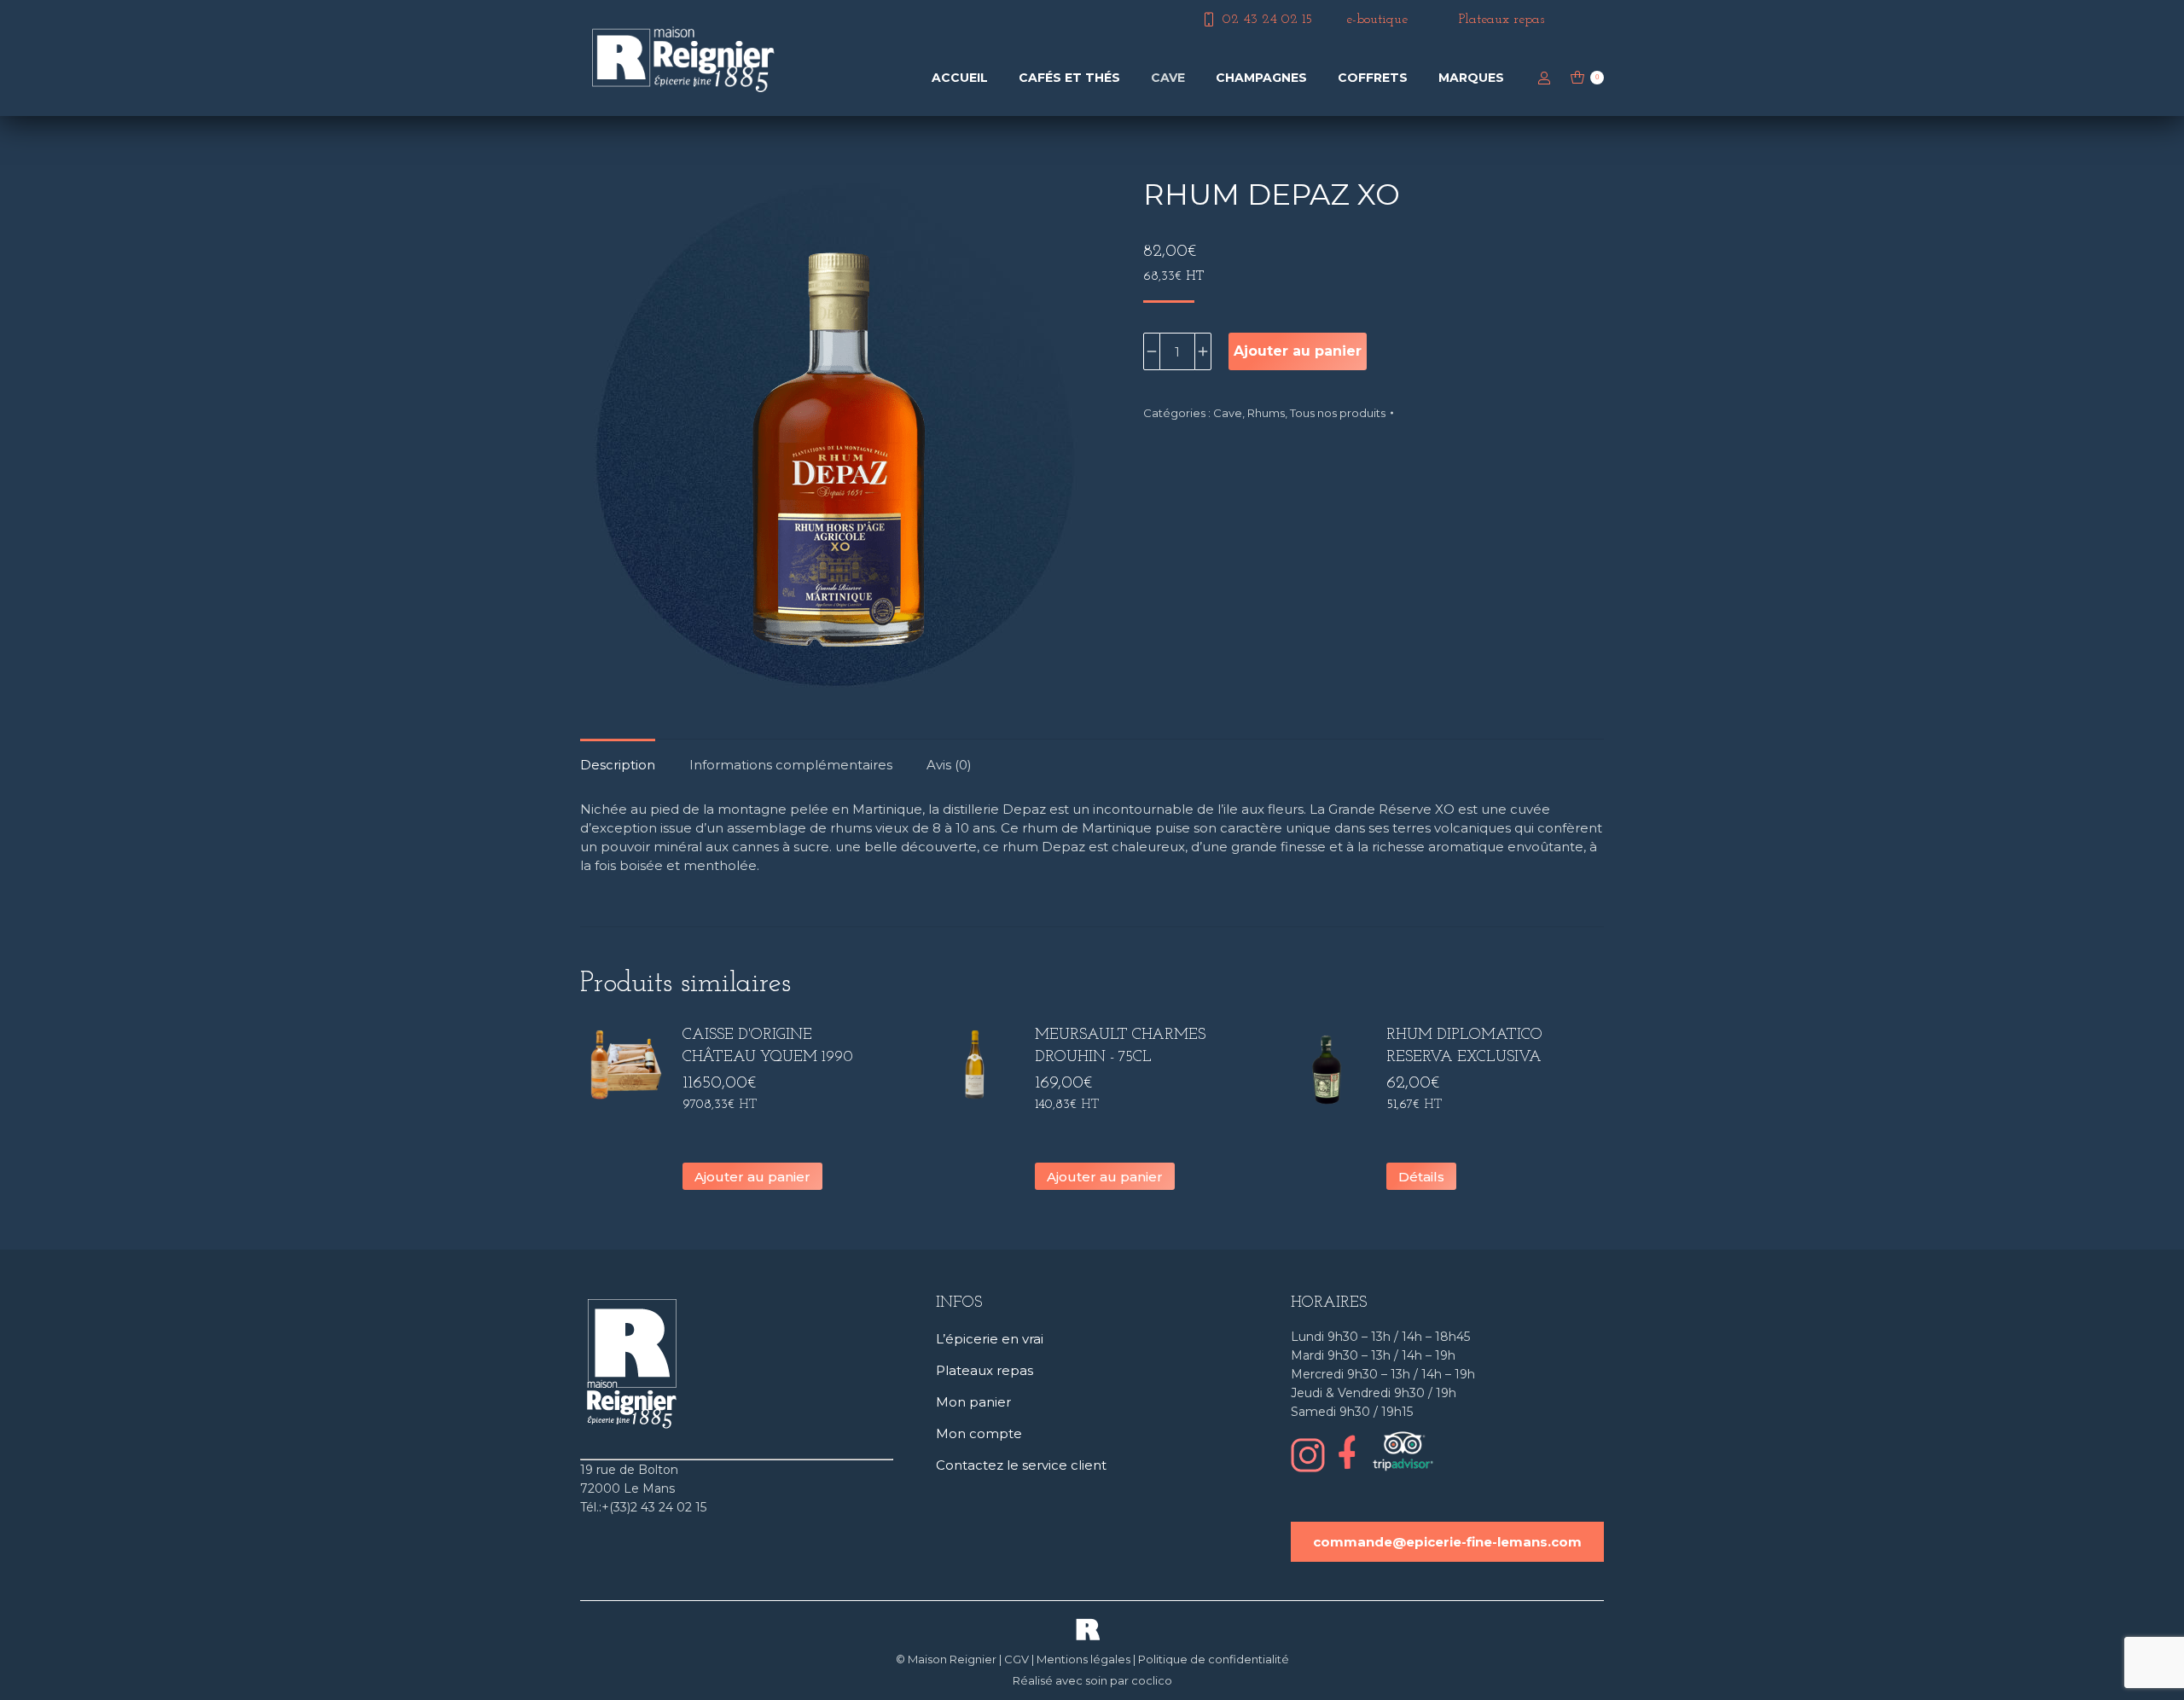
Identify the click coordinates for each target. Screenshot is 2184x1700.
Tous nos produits (1338, 413)
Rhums (1266, 413)
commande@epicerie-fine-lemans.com (1447, 1542)
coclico (1152, 1680)
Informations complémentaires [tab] (791, 765)
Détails (1421, 1177)
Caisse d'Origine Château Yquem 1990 (768, 1047)
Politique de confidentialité (1214, 1659)
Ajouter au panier (1298, 351)
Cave (1228, 413)
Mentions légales (1083, 1659)
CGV (1016, 1659)
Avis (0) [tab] (949, 765)
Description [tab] (618, 765)
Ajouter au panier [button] (752, 1177)
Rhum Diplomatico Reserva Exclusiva (1464, 1047)
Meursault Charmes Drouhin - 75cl (1120, 1047)
